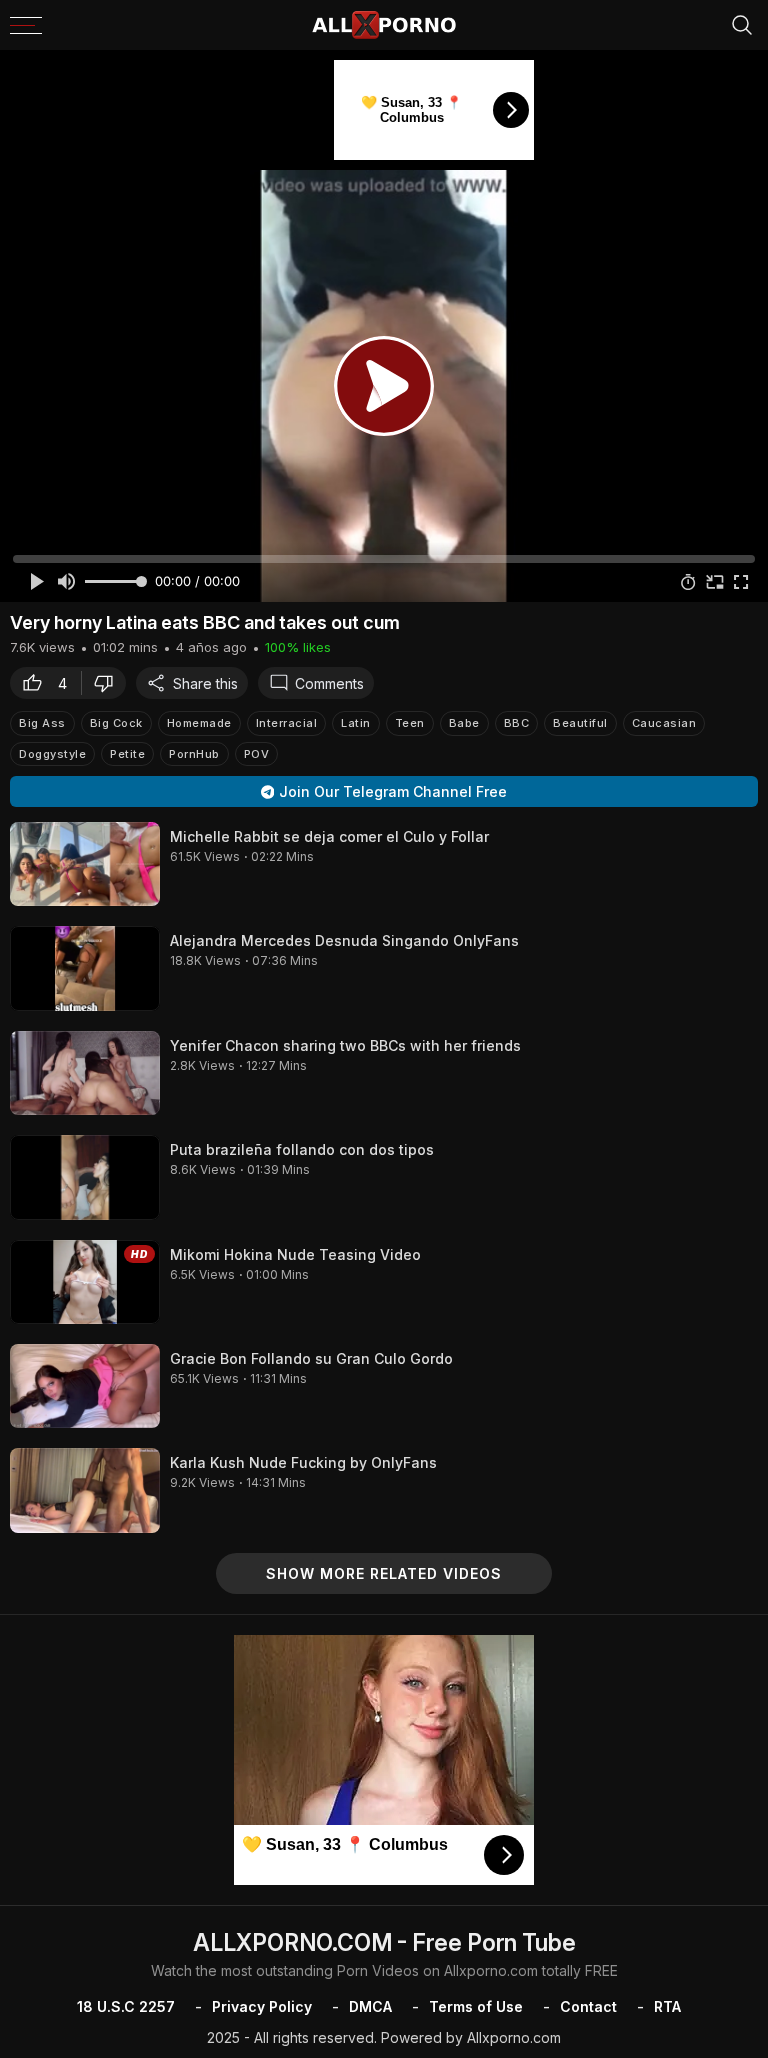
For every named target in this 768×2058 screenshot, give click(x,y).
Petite (127, 754)
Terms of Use (476, 2006)
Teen (410, 723)
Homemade (199, 723)
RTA (667, 2006)
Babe (464, 723)
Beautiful (580, 723)
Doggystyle (52, 754)
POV (257, 754)
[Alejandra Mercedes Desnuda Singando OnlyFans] (85, 968)
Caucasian (664, 723)
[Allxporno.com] (384, 25)
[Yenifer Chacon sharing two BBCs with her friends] (85, 1073)
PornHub (194, 754)
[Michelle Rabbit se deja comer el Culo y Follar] (85, 864)
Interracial (287, 723)
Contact (588, 2006)
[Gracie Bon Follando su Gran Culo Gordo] (85, 1386)
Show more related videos (384, 1573)
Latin (356, 723)
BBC (517, 723)
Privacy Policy (262, 2006)
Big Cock (116, 723)
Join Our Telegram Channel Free (393, 791)
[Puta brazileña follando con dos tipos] (85, 1177)
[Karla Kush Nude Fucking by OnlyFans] (85, 1490)
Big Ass (42, 723)
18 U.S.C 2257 (126, 2006)
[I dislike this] (109, 683)
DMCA (370, 2006)
